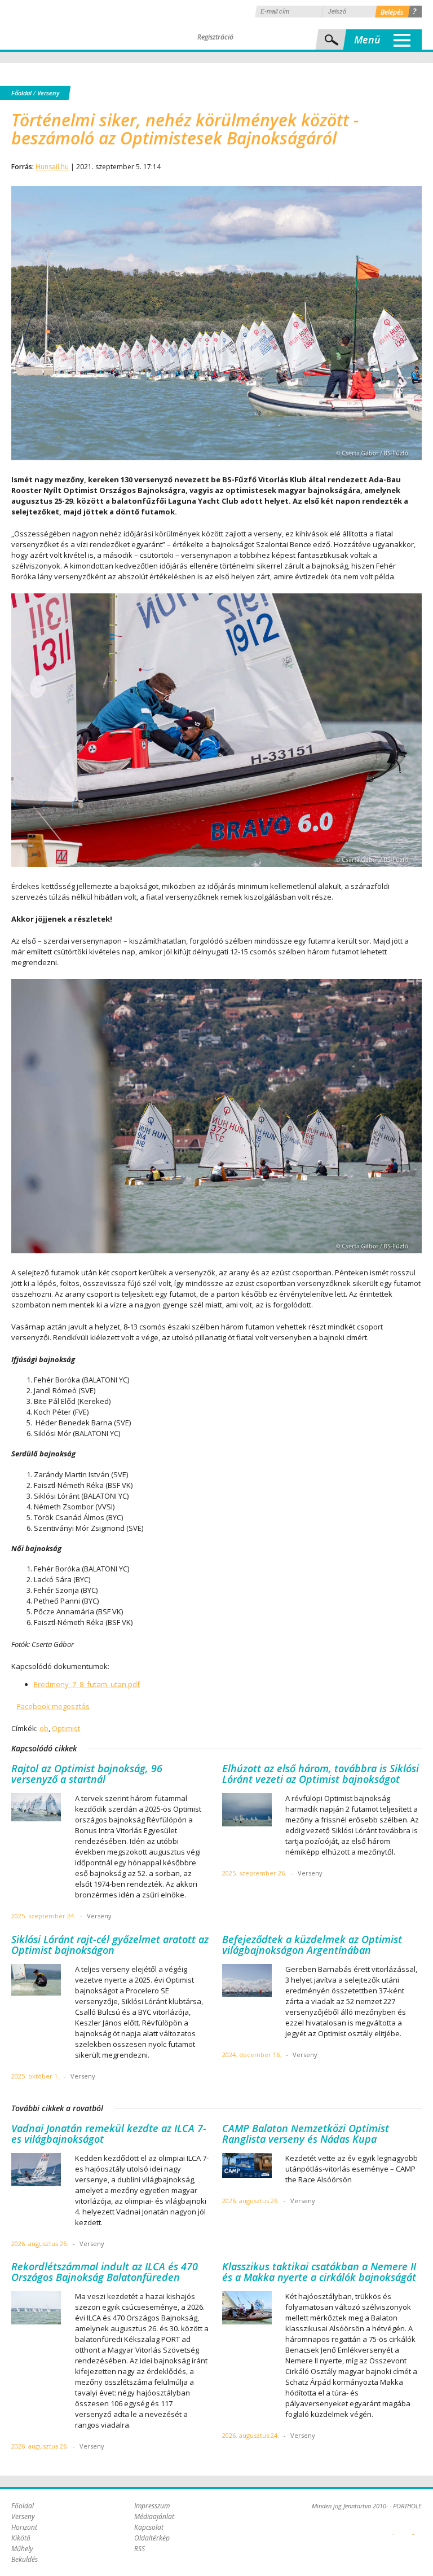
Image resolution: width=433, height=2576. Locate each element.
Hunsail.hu (52, 167)
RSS (140, 2549)
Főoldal (21, 93)
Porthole (87, 25)
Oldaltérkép (152, 2538)
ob (44, 1728)
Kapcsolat (149, 2527)
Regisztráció (215, 37)
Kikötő (21, 2538)
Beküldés (25, 2559)
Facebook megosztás (53, 1706)
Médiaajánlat (154, 2516)
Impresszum (152, 2506)
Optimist (66, 1728)
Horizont (24, 2527)
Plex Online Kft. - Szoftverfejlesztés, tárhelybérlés (393, 2528)
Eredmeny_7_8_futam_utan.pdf (87, 1684)
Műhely (22, 2549)
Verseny (48, 93)
